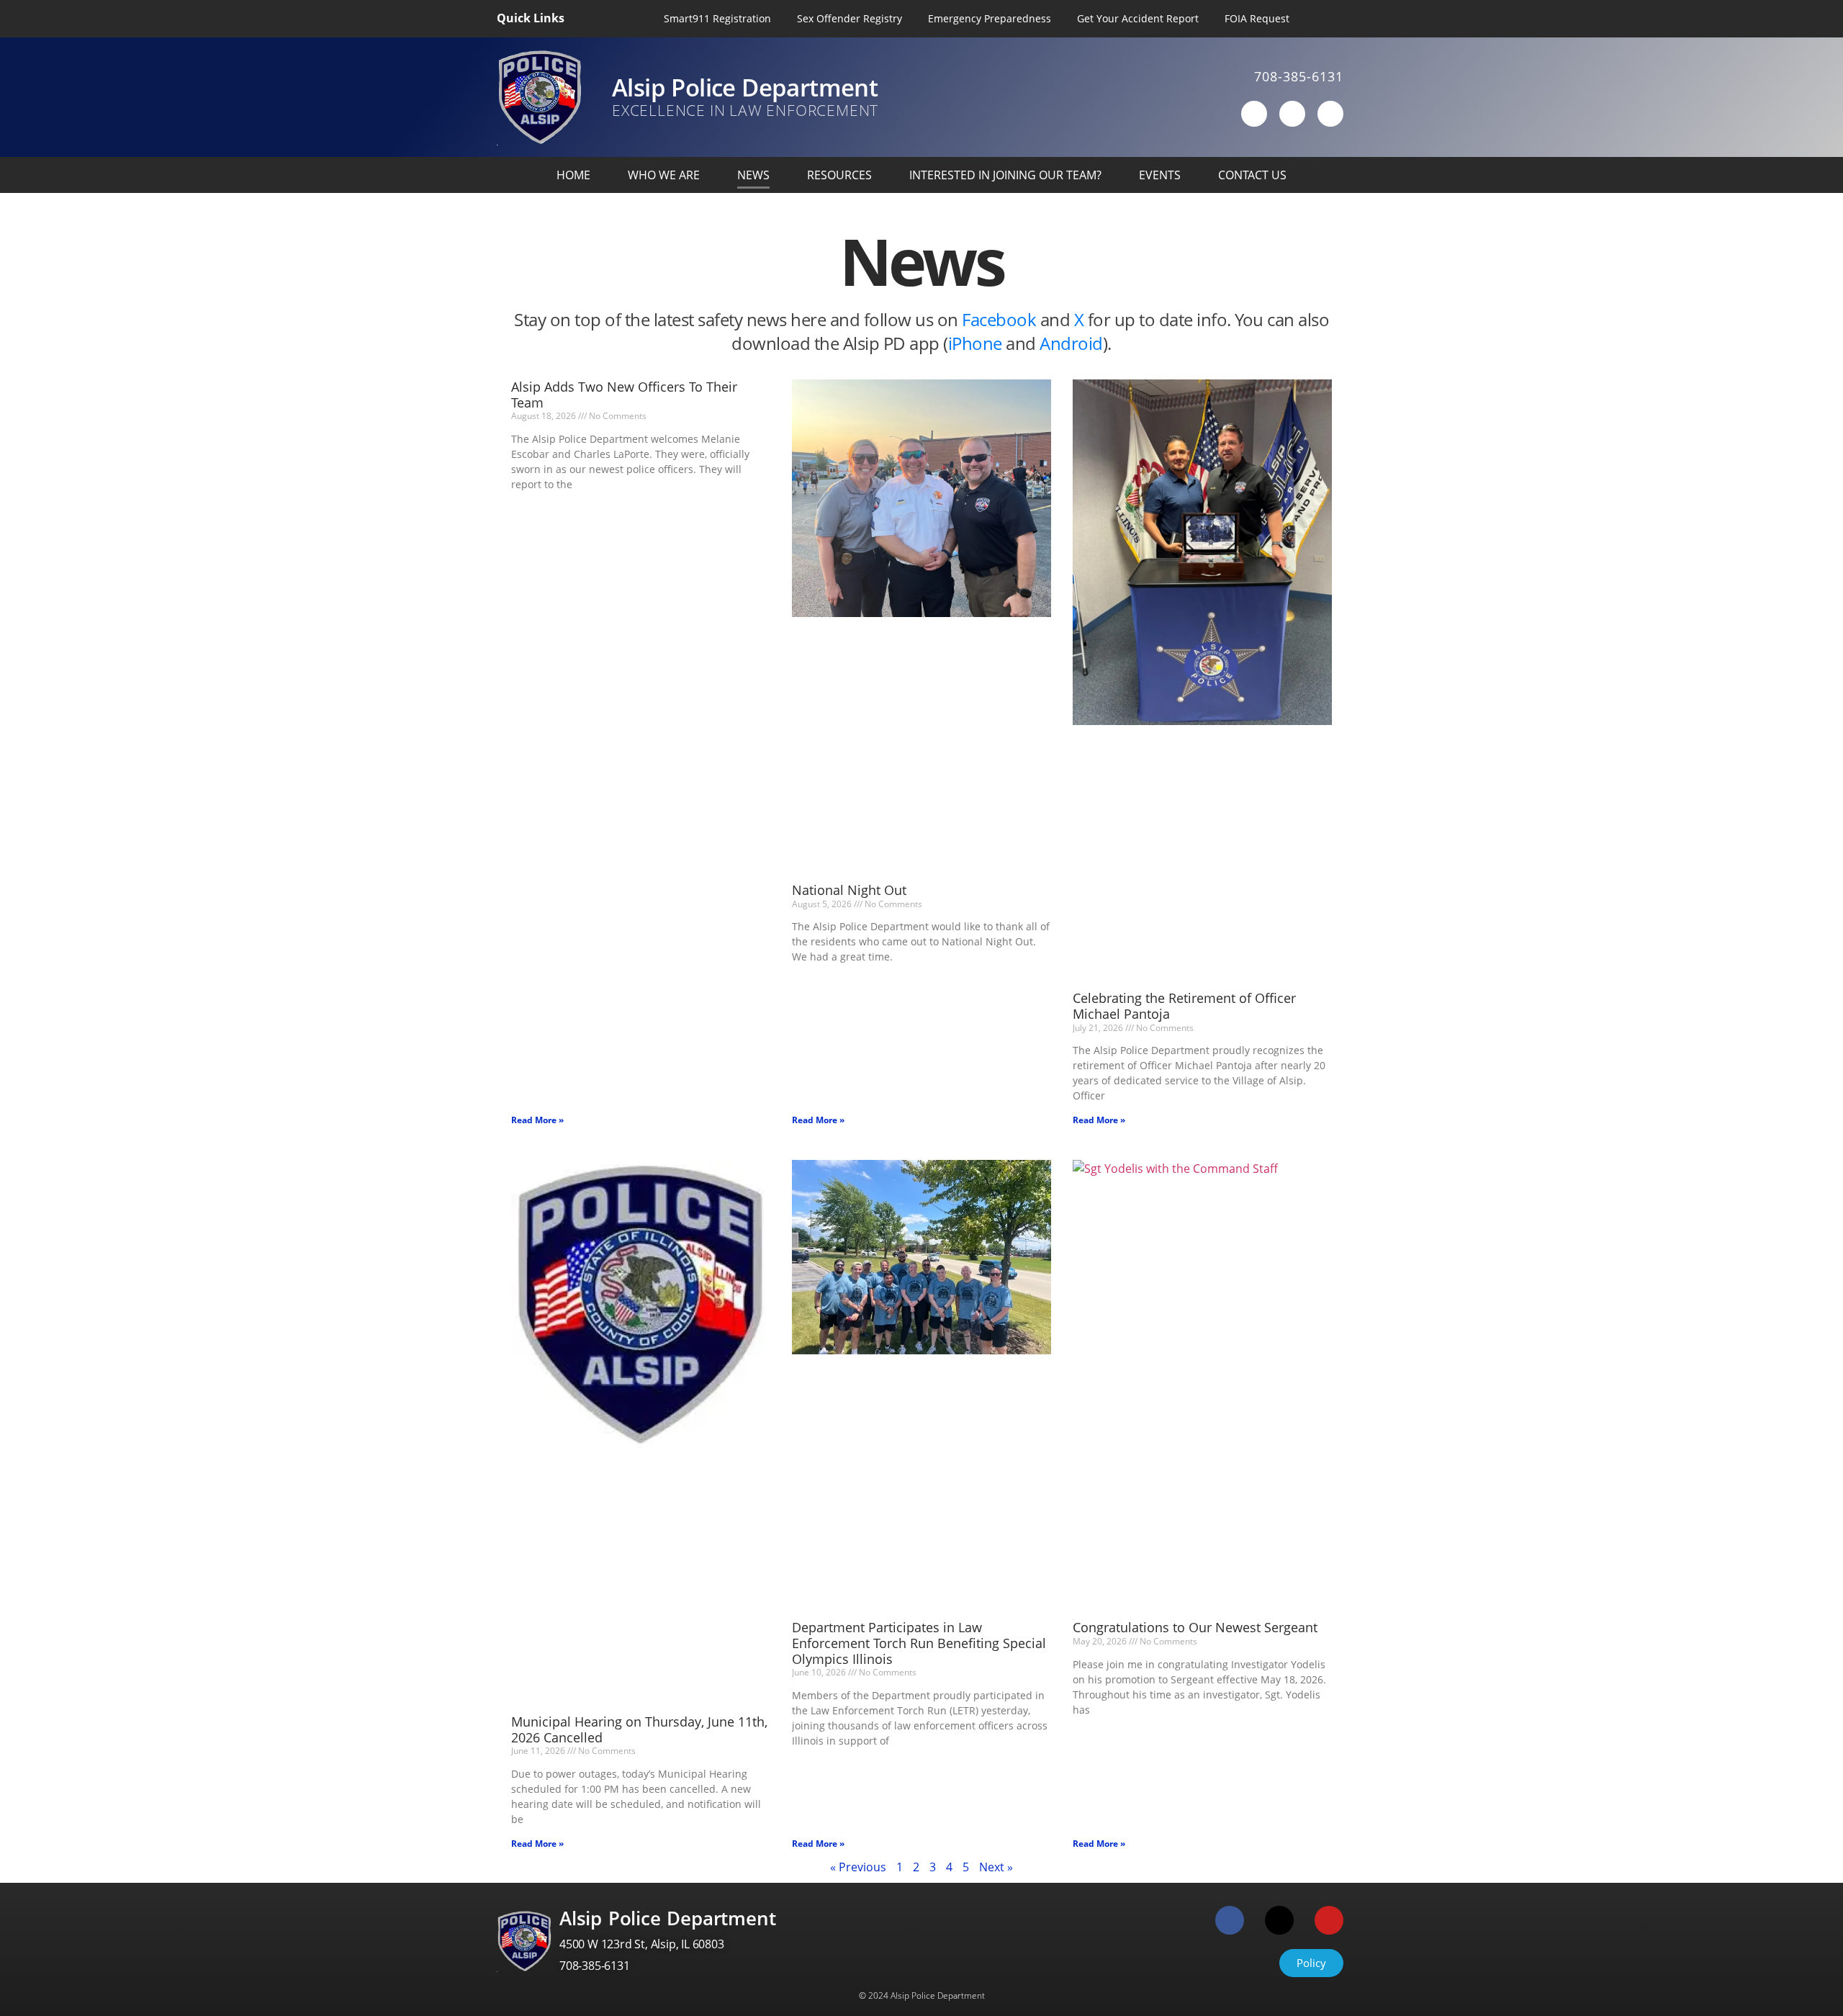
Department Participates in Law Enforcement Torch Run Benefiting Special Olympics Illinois (919, 1643)
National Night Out (849, 890)
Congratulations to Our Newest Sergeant (1195, 1627)
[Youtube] (1330, 114)
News (753, 175)
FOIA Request (1257, 18)
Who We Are (664, 175)
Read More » (537, 1120)
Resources (839, 175)
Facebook (1001, 319)
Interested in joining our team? (1005, 175)
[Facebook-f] (1254, 114)
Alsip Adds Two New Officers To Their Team (624, 395)
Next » (996, 1867)
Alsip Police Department (745, 87)
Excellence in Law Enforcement (745, 110)
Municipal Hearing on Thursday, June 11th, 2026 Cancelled (639, 1729)
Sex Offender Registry (850, 18)
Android (1071, 343)
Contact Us (1252, 175)
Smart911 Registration (717, 18)
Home (573, 175)
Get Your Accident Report (1138, 18)
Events (1160, 175)
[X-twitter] (1292, 114)
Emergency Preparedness (990, 18)
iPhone (977, 343)
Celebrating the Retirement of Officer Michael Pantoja (1184, 1006)
